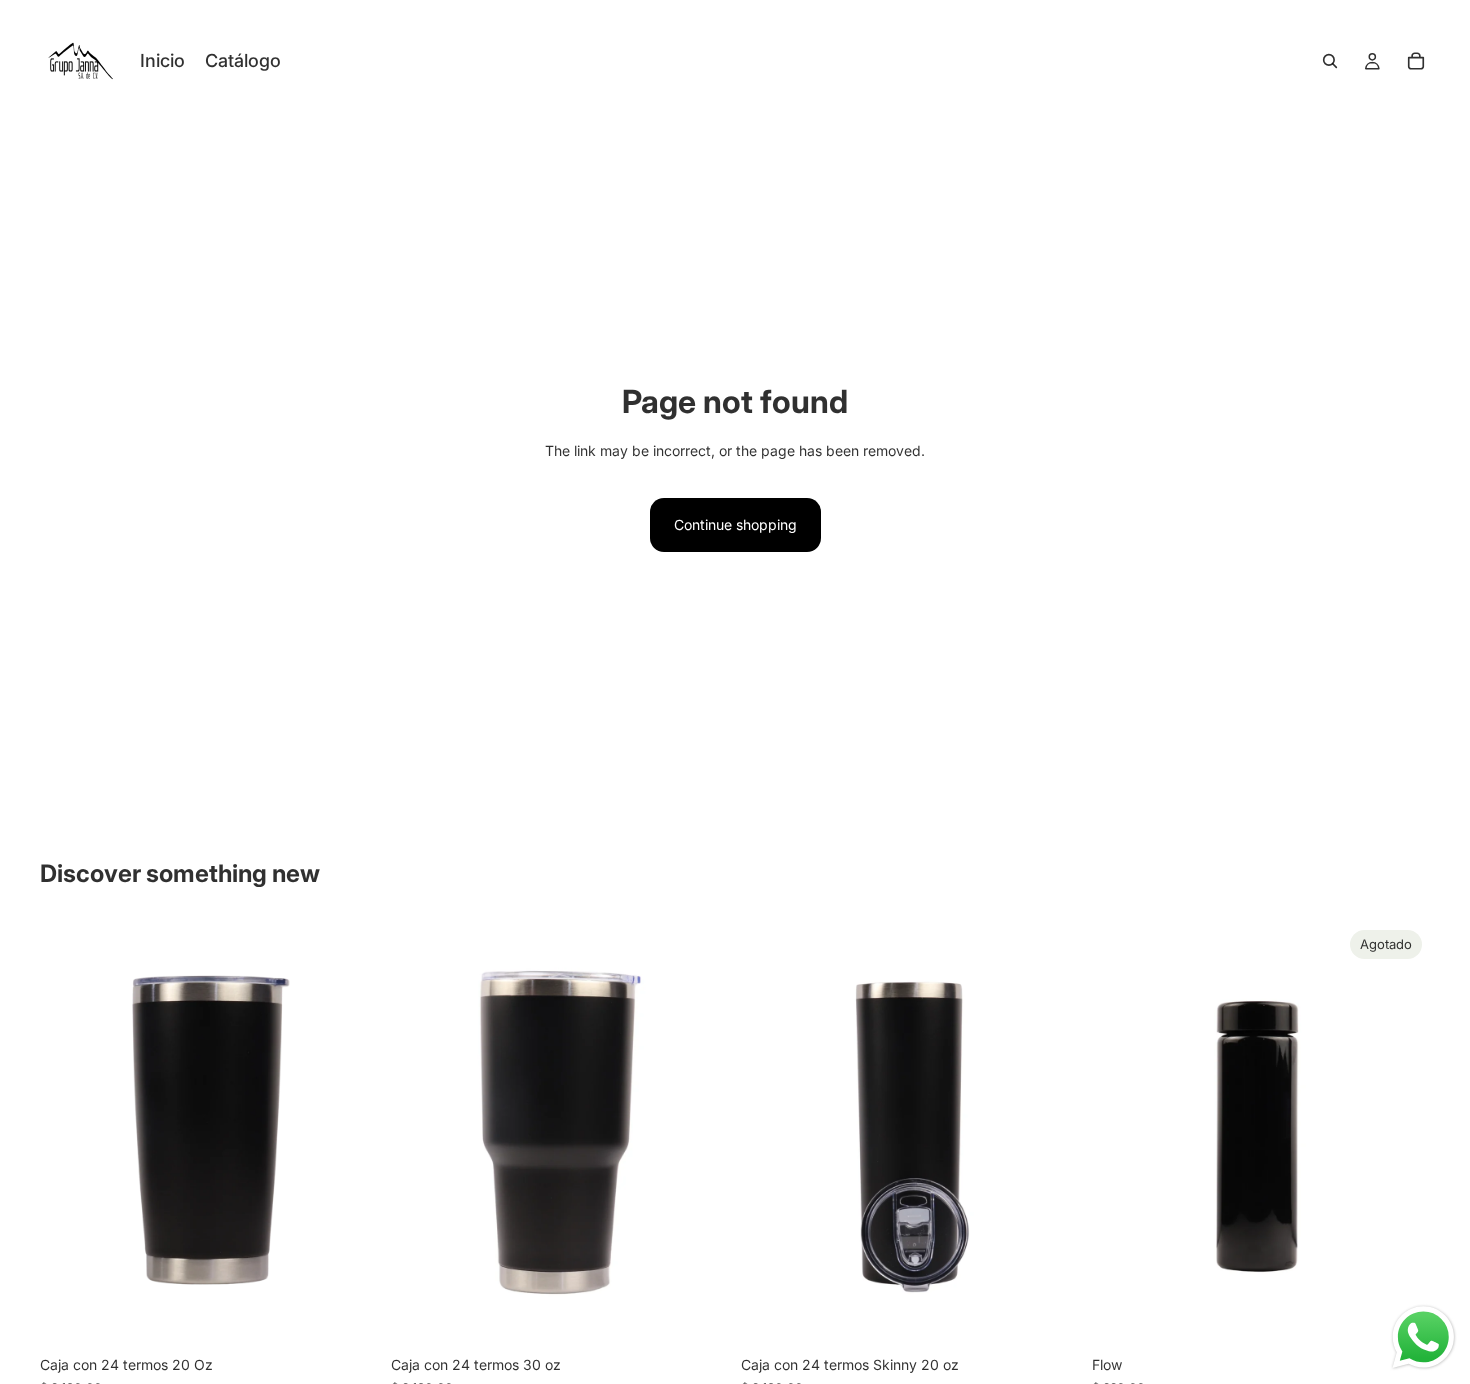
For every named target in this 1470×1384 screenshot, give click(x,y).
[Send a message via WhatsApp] (1423, 1337)
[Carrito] (1416, 61)
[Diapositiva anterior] (421, 1134)
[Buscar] (1330, 61)
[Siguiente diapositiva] (699, 1134)
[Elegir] (348, 1315)
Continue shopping (735, 524)
